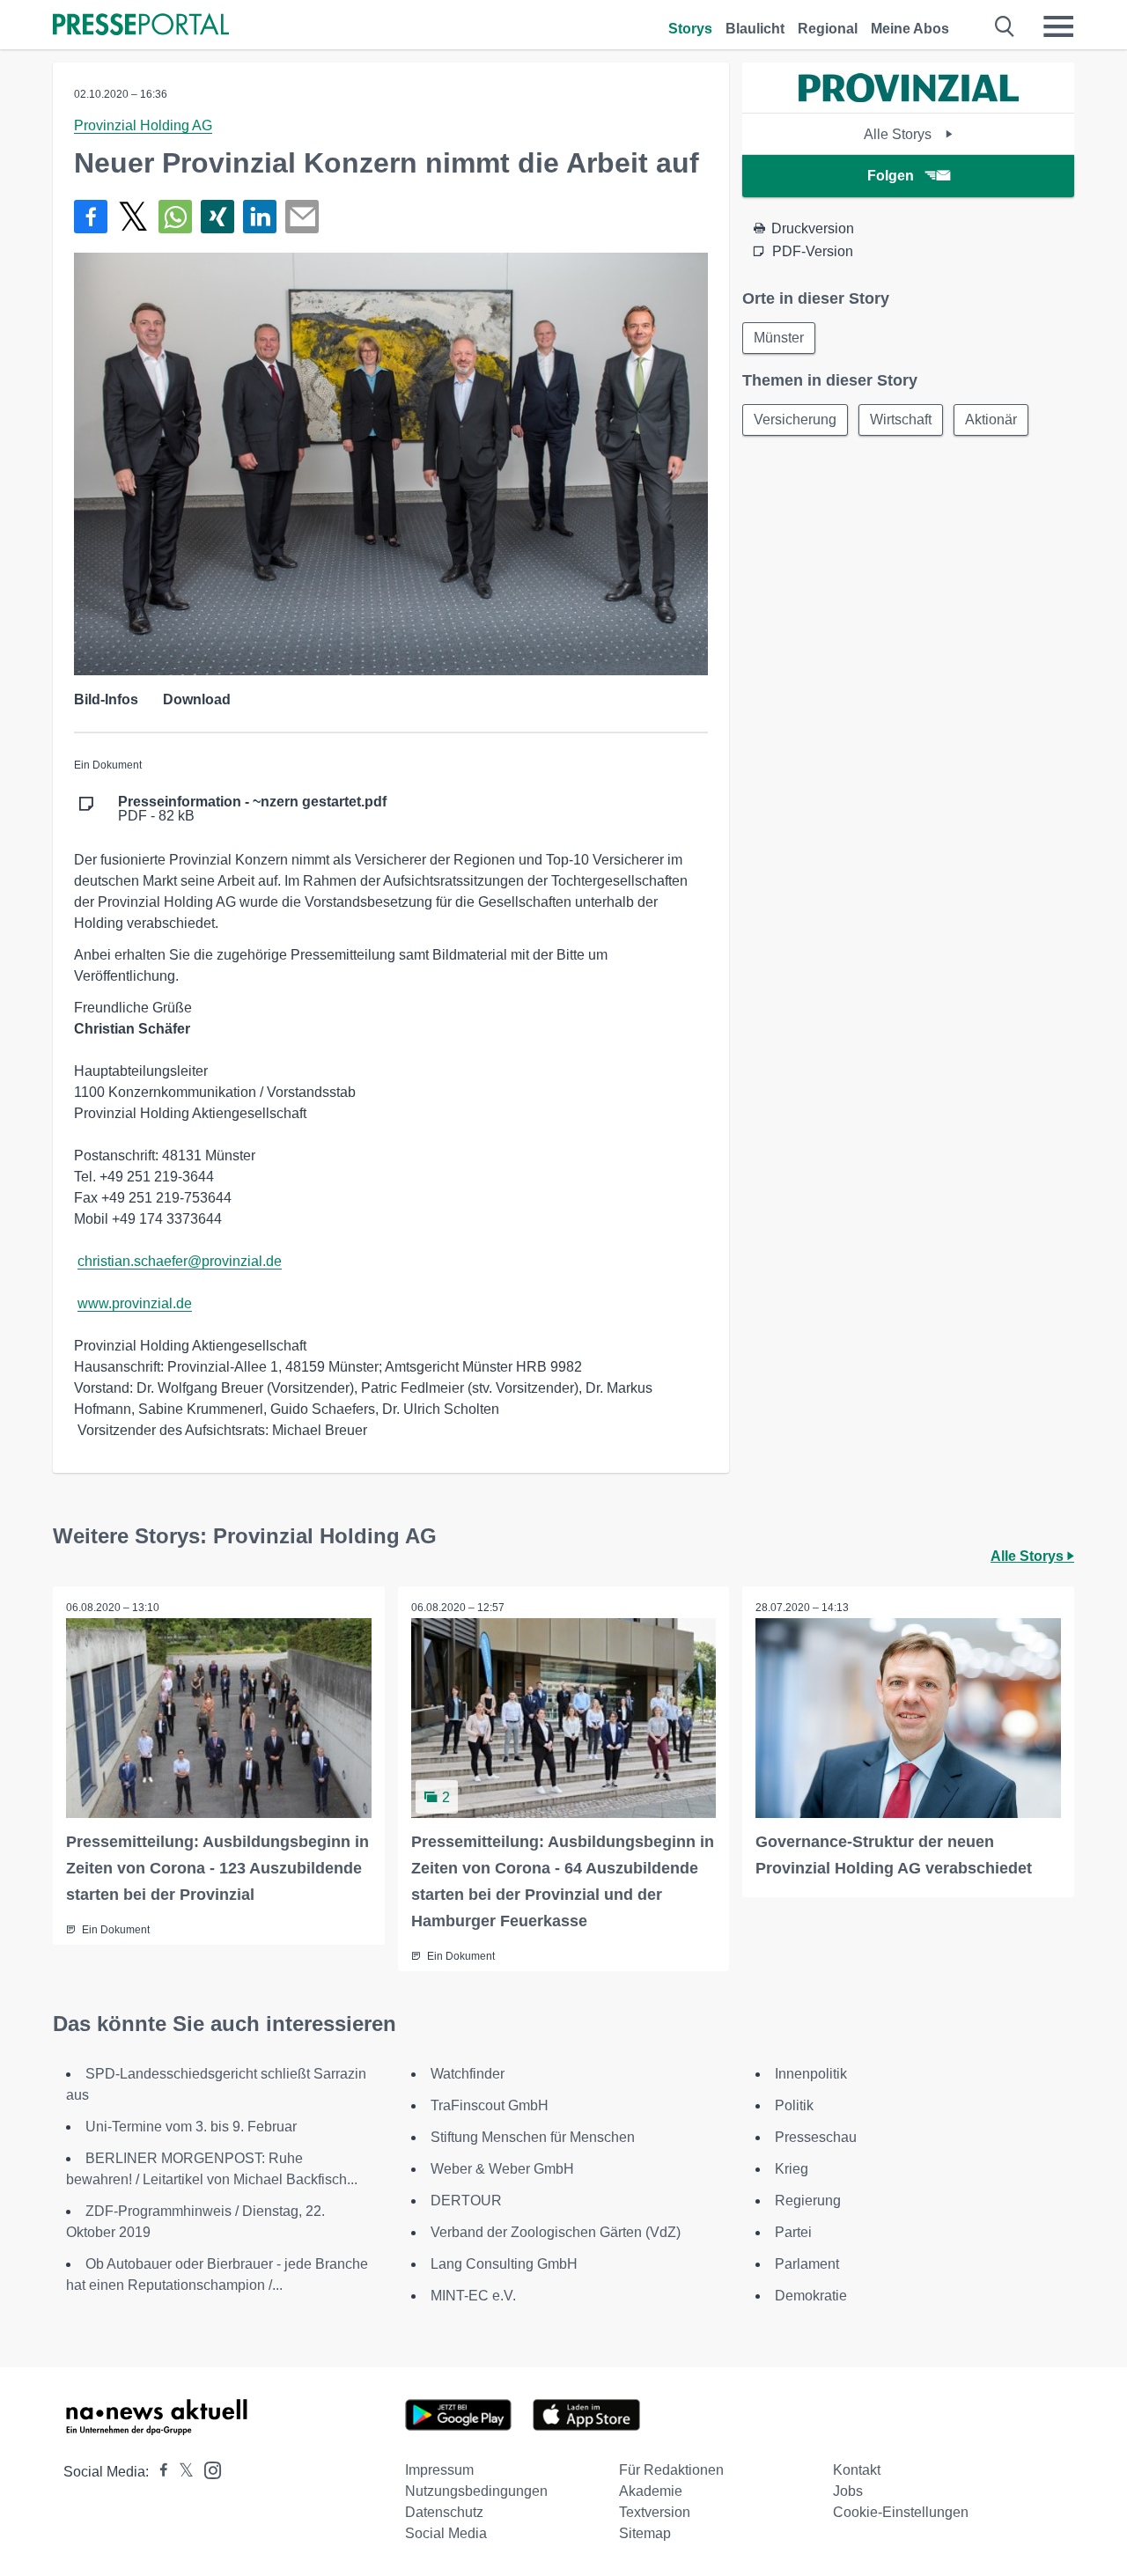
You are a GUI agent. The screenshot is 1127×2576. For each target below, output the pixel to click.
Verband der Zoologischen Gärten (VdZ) (556, 2232)
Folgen (891, 176)
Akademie (651, 2491)
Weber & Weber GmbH (502, 2169)
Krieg (792, 2169)
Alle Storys (899, 134)
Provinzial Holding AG (143, 125)
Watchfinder (468, 2074)
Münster (779, 338)
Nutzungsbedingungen (476, 2491)
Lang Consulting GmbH (504, 2264)
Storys (690, 29)
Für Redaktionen (671, 2470)
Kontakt (857, 2470)
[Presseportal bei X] (181, 2472)
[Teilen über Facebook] (91, 217)
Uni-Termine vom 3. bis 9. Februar (191, 2127)
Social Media (446, 2533)
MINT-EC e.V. (473, 2296)
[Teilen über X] (133, 217)
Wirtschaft (901, 420)
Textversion (655, 2512)
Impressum (439, 2470)
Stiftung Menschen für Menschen (533, 2137)
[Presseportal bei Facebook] (158, 2472)
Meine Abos (910, 29)
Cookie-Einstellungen (901, 2512)
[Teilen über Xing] (217, 217)
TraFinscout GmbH (490, 2105)
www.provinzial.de (135, 1303)
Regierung (808, 2201)
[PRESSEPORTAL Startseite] (141, 26)
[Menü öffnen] (1058, 26)
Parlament (807, 2264)
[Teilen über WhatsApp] (175, 217)
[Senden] (302, 217)
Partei (793, 2232)
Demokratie (811, 2296)
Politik (794, 2105)
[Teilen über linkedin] (260, 217)
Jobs (848, 2491)
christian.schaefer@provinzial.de (180, 1261)
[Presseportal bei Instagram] (207, 2469)
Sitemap (645, 2533)
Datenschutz (444, 2512)
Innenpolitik (811, 2074)
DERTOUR (466, 2201)
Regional (828, 29)
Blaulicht (755, 29)
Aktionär (991, 420)
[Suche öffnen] (1005, 26)
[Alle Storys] (909, 97)
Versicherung (795, 420)
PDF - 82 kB (252, 809)
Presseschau (816, 2137)
